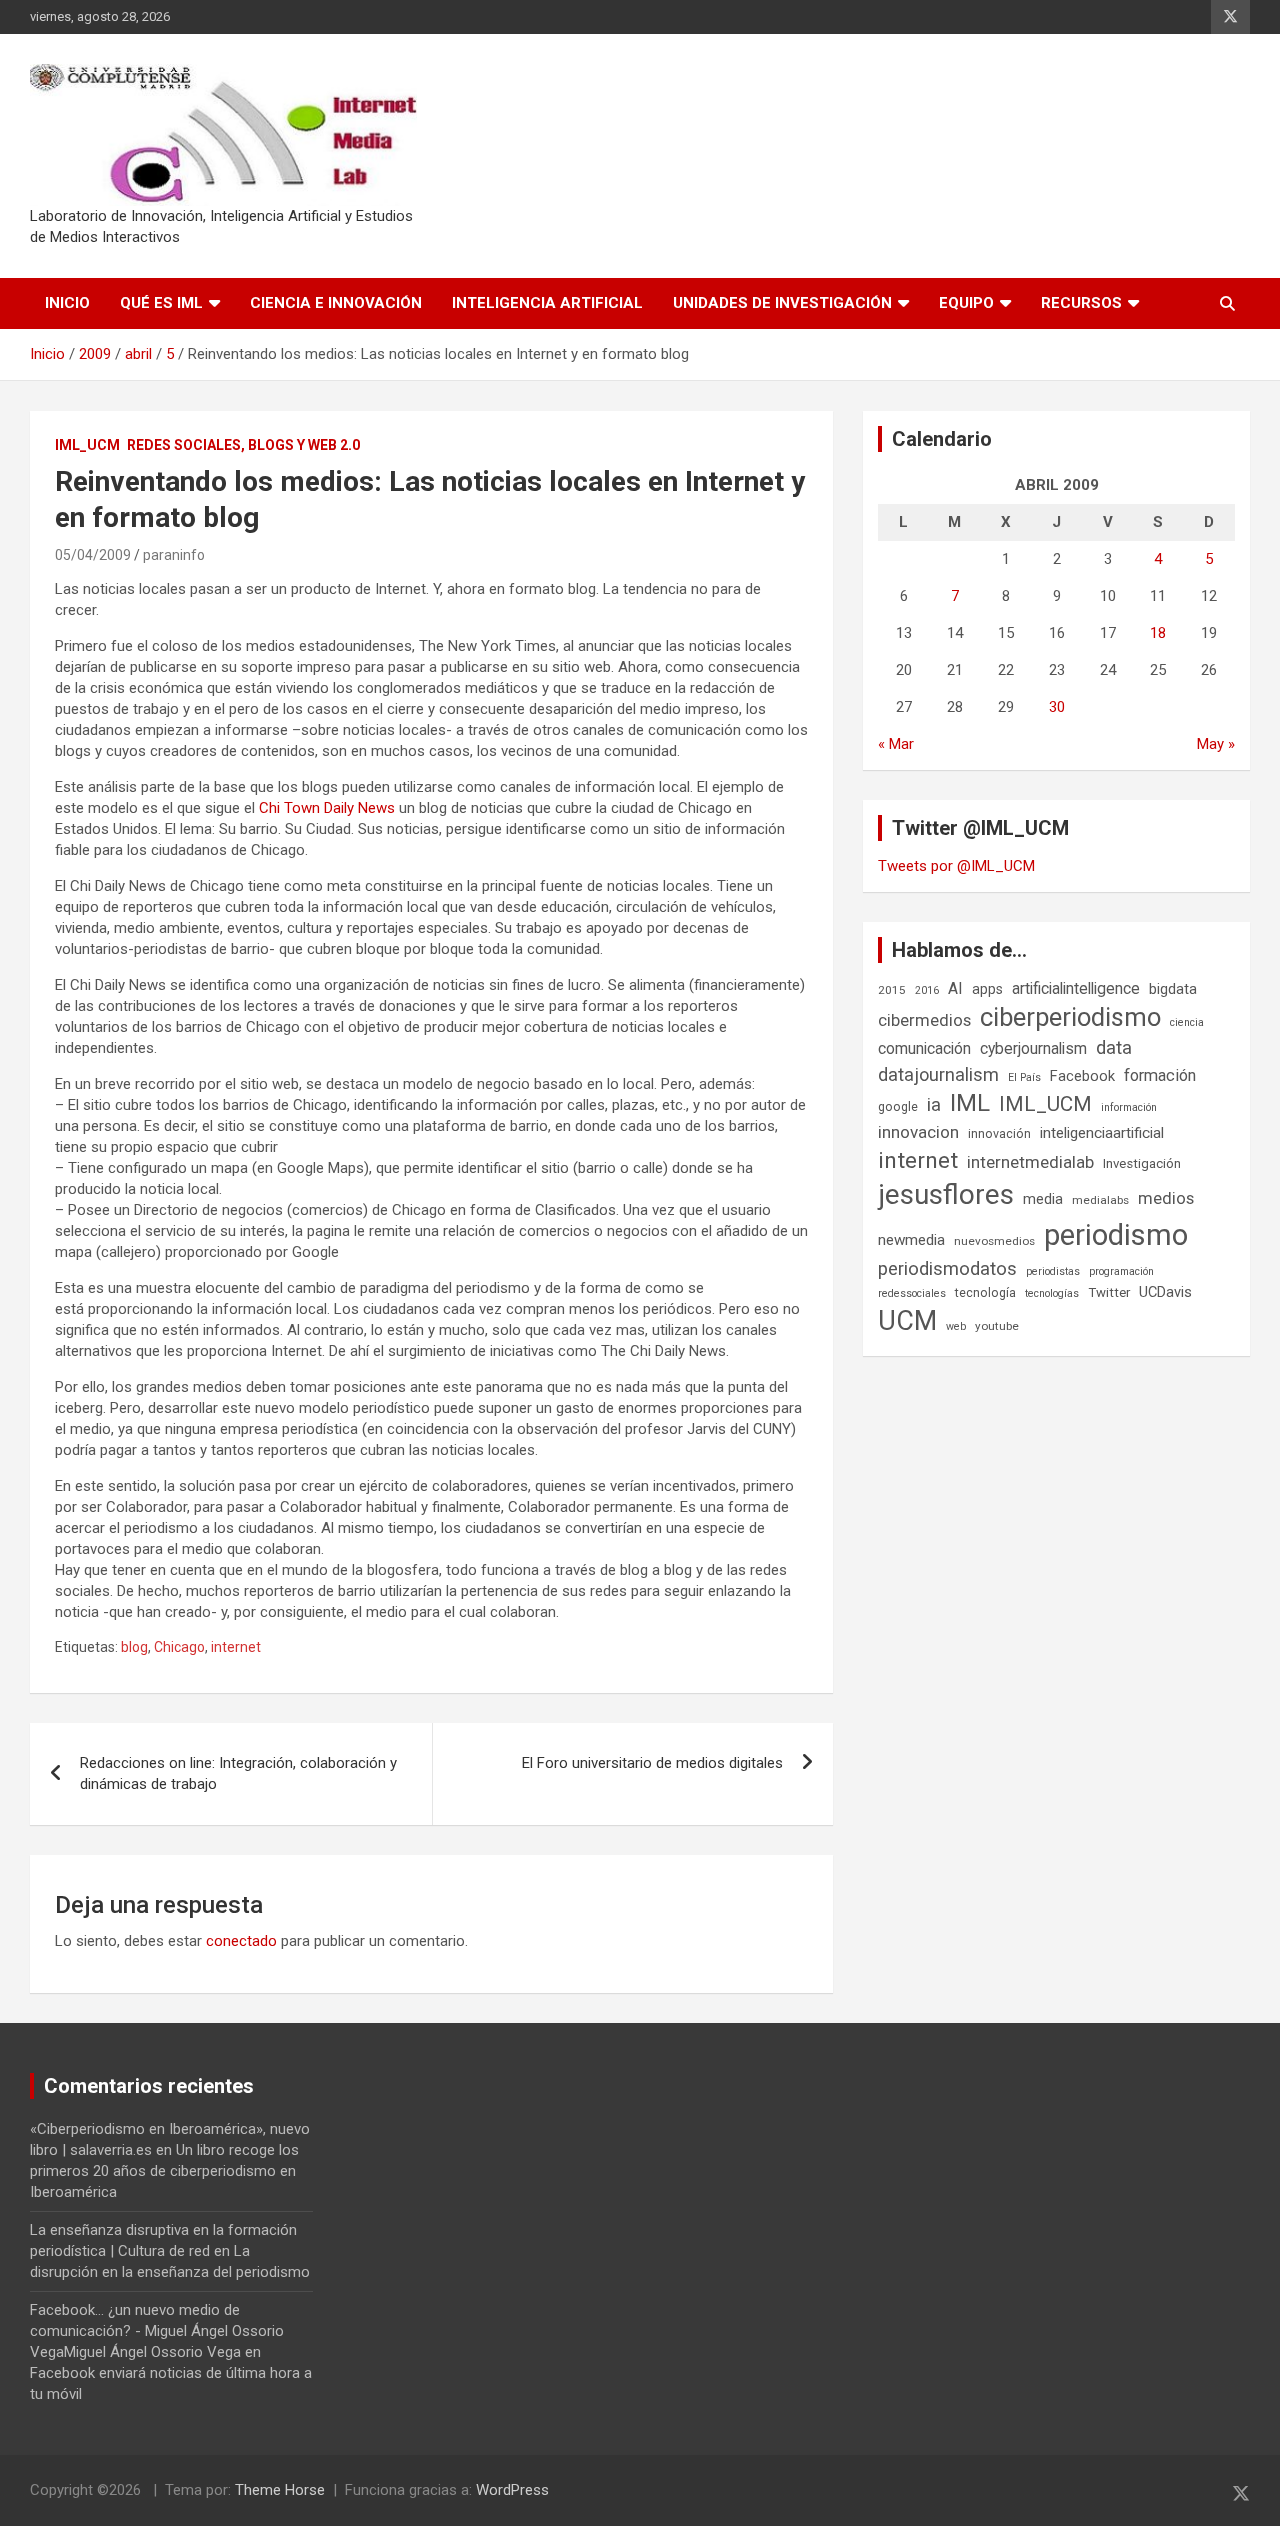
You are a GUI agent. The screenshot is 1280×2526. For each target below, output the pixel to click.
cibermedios (924, 1020)
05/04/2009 (93, 555)
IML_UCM (87, 445)
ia (934, 1105)
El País (1024, 1077)
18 (1158, 633)
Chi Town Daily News (327, 808)
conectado (241, 1941)
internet (236, 1647)
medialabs (1100, 1200)
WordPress (512, 2490)
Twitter (1109, 1292)
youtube (997, 1326)
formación (1160, 1075)
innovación (999, 1133)
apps (987, 989)
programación (1121, 1271)
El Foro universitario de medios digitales (652, 1763)
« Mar (896, 744)
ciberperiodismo (1070, 1017)
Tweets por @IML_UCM (956, 866)
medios (1166, 1198)
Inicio (67, 303)
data (1114, 1048)
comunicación (924, 1048)
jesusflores (946, 1194)
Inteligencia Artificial (547, 303)
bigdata (1173, 989)
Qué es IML (161, 303)
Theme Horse (280, 2490)
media (1043, 1199)
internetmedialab (1030, 1162)
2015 (892, 990)
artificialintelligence (1076, 988)
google (898, 1106)
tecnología (985, 1292)
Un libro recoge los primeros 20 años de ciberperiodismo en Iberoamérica (164, 2171)
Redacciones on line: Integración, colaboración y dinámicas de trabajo (238, 1773)
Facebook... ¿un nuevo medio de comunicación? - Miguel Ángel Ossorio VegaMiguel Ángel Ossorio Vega (157, 2331)
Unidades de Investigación (782, 303)
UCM (907, 1321)
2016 (927, 990)
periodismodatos (947, 1269)
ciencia (1187, 1022)
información (1129, 1107)
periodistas (1053, 1271)
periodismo (1116, 1235)
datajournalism (938, 1074)
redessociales (912, 1293)
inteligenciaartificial (1102, 1133)
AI (955, 988)
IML (970, 1103)
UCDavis (1165, 1292)
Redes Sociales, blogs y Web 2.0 (243, 445)
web (956, 1326)
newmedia (911, 1240)
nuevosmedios (994, 1241)
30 (1057, 707)
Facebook (1082, 1076)
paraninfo (174, 555)
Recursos (1081, 303)
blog (134, 1647)
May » (1216, 744)
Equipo (966, 303)
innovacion (918, 1132)
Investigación (1142, 1163)
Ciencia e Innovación (336, 303)
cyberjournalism (1033, 1048)
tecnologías (1052, 1293)
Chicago (179, 1647)
